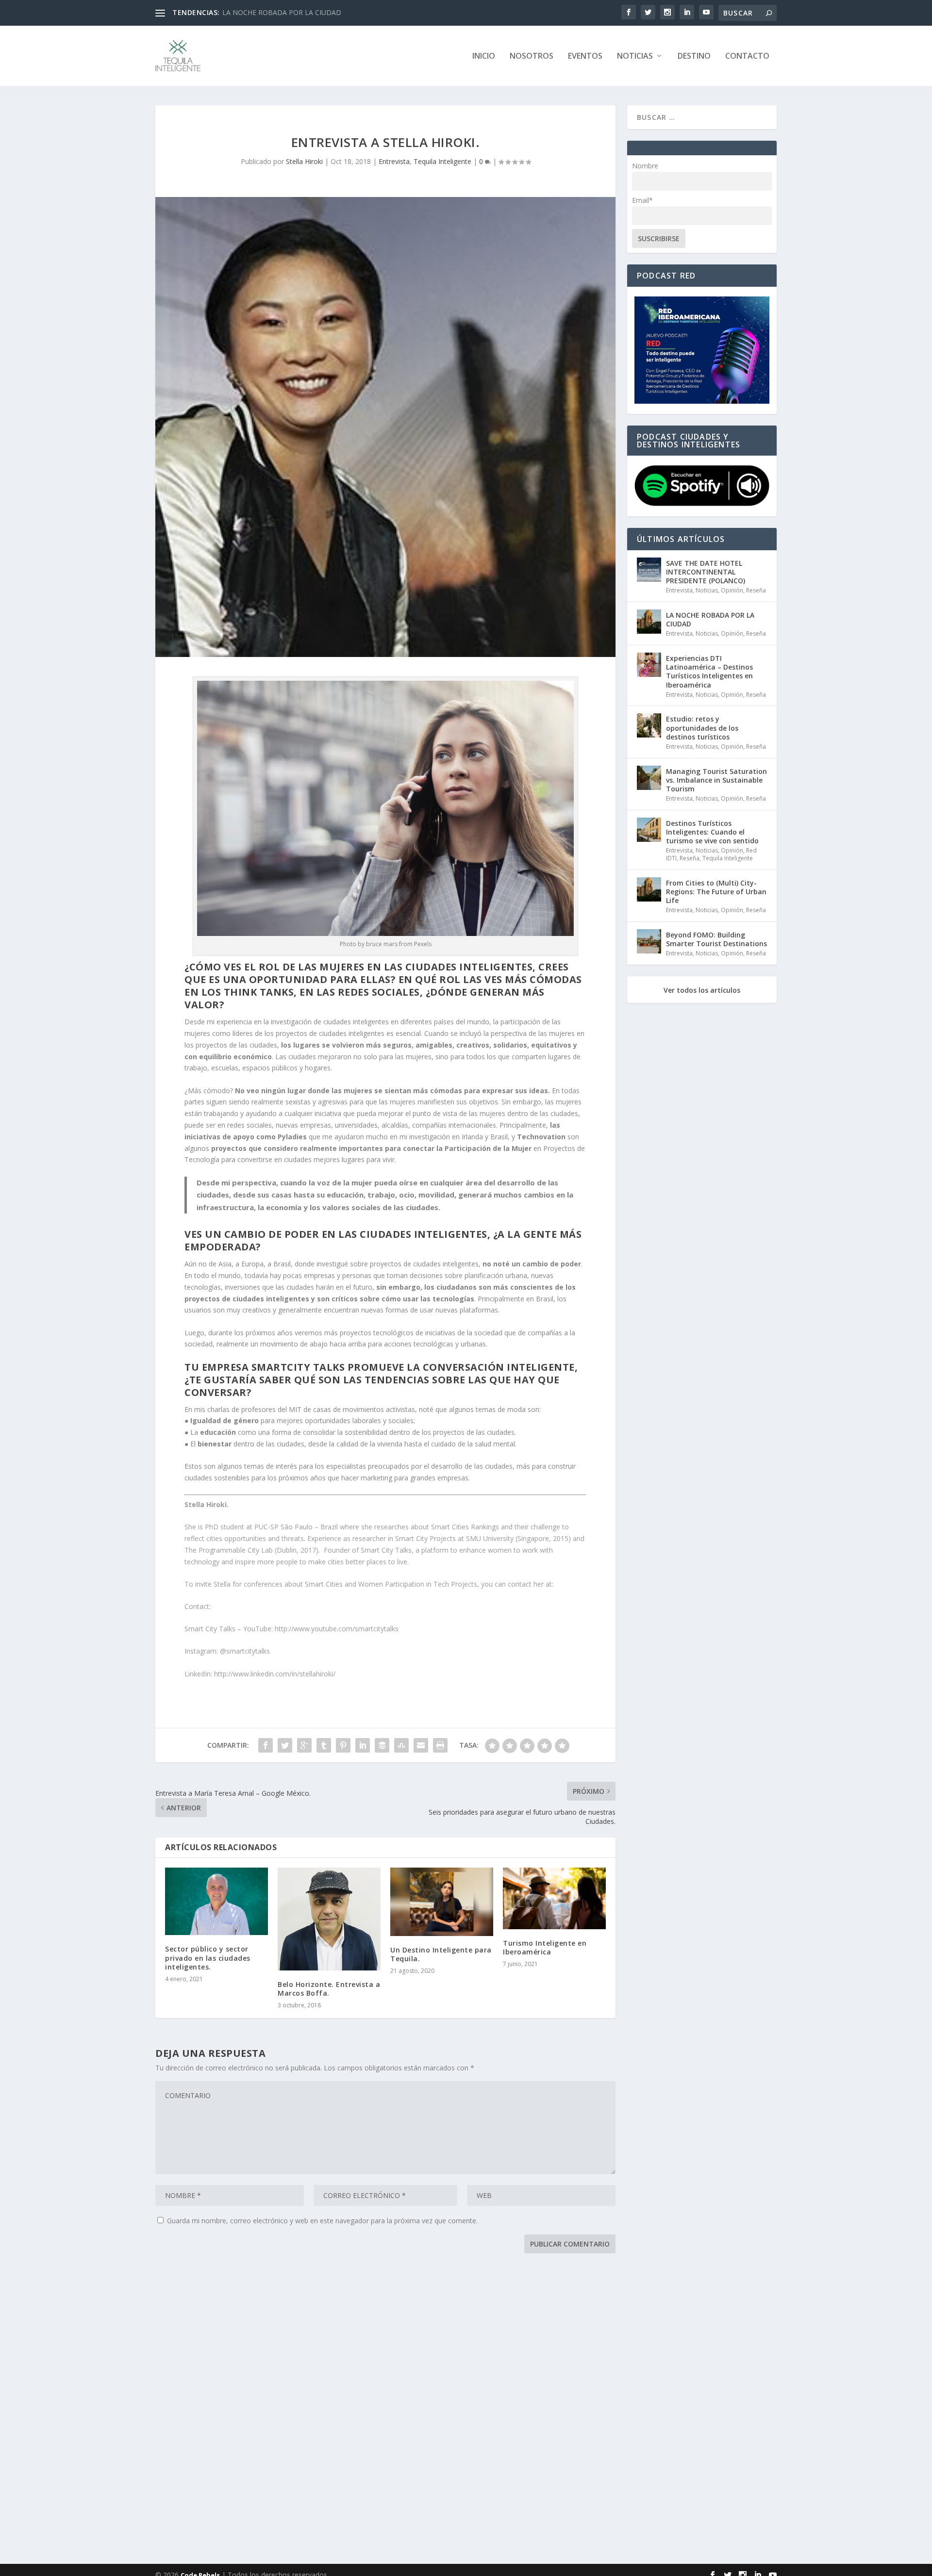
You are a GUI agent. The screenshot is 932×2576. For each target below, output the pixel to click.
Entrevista (394, 161)
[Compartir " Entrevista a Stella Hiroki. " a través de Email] (421, 1745)
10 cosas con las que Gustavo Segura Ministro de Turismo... (316, 12)
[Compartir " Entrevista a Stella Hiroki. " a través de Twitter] (285, 1745)
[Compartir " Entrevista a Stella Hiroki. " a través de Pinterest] (343, 1745)
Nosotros (532, 57)
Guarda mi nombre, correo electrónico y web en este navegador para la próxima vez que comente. (322, 2221)
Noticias (635, 57)
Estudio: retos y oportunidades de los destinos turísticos (702, 728)
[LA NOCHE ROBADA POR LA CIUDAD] (649, 622)
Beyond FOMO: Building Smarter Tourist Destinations (716, 939)
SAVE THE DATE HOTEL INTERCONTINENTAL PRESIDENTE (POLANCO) (706, 572)
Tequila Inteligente (442, 161)
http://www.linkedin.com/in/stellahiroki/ (275, 1674)
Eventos (585, 57)
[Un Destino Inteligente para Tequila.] (442, 1902)
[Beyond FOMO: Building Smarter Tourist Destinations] (649, 941)
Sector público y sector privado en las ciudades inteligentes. (208, 1958)
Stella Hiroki (304, 161)
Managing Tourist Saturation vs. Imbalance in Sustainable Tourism (716, 780)
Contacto (747, 57)
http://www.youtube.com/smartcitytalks (337, 1629)
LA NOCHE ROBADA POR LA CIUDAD (710, 619)
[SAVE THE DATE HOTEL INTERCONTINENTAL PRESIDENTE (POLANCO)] (649, 570)
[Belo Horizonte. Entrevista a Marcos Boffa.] (329, 1919)
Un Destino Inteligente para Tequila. (441, 1954)
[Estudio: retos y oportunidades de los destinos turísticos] (649, 725)
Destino (694, 57)
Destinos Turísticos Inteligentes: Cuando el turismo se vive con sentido (712, 832)
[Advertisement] (447, 2411)
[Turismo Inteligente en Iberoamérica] (554, 1898)
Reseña (756, 590)
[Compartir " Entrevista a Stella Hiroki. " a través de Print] (440, 1745)
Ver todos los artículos (702, 990)
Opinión (732, 590)
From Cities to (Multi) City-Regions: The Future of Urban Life (716, 892)
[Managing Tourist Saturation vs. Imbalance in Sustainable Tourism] (649, 778)
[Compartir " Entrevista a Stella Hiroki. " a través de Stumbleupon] (401, 1745)
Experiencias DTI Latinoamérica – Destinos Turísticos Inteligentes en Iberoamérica (709, 672)
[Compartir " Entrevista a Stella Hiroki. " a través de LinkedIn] (363, 1745)
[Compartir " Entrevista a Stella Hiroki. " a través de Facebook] (266, 1745)
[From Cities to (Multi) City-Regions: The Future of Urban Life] (649, 889)
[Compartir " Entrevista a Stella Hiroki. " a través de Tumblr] (324, 1745)
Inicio (484, 57)
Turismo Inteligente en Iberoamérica (545, 1947)
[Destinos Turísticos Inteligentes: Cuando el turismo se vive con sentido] (649, 830)
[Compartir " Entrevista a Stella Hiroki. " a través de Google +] (304, 1745)
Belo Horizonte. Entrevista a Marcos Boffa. (329, 1989)
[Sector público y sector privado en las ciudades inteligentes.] (216, 1902)
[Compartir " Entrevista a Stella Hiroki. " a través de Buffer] (382, 1745)
